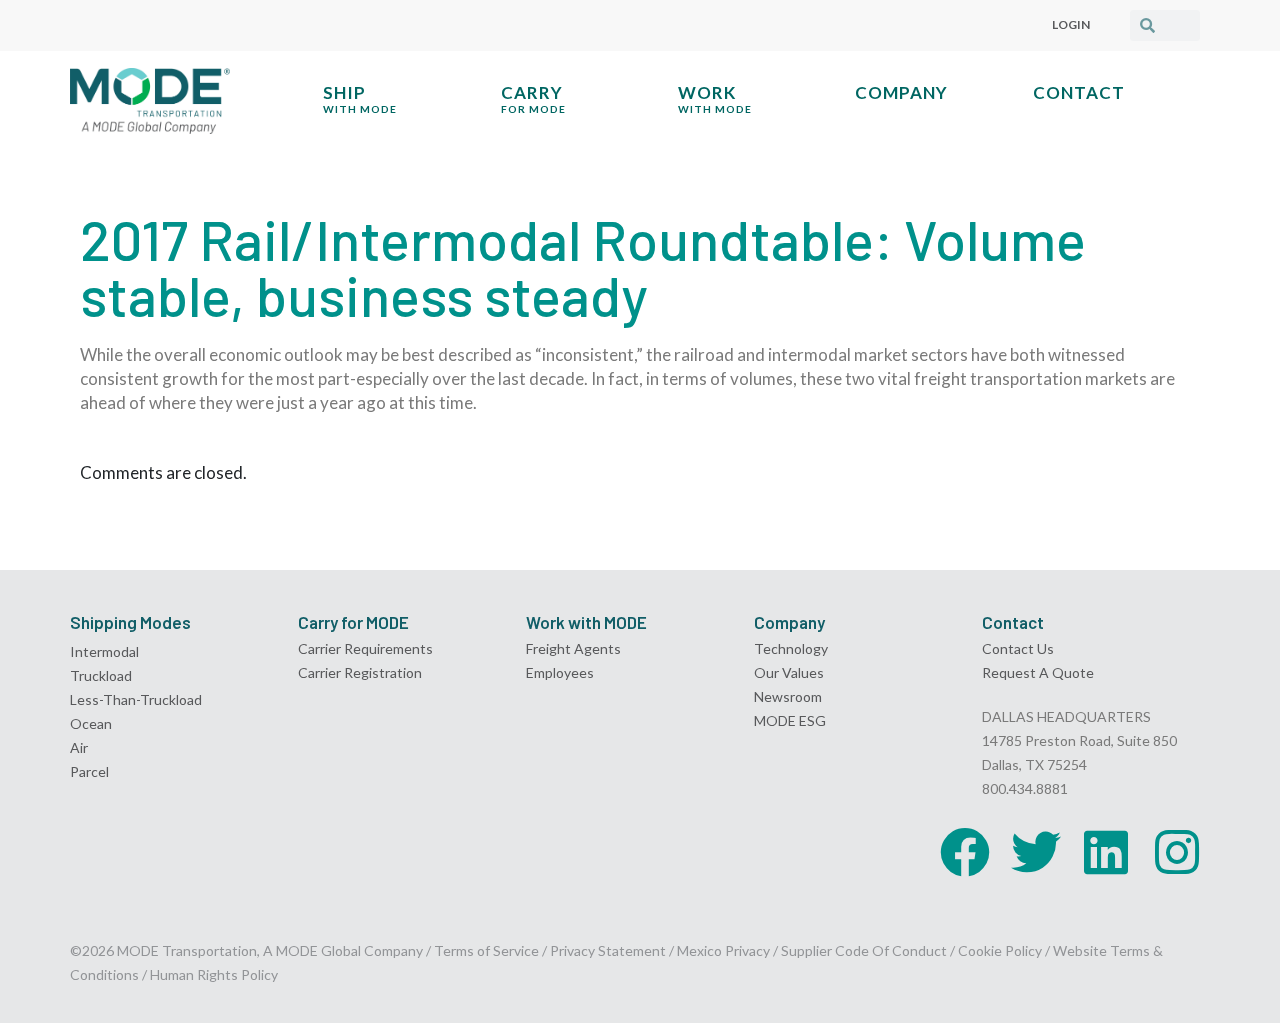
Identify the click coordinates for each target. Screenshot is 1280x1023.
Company (901, 92)
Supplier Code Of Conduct (864, 950)
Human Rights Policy (214, 974)
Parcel (89, 771)
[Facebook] (965, 852)
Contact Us (1018, 648)
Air (79, 747)
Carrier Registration (360, 672)
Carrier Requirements (365, 648)
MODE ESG (790, 720)
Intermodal (104, 651)
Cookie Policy (1000, 950)
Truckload (101, 675)
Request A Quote (1038, 672)
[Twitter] (1036, 852)
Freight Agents (573, 648)
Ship (360, 98)
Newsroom (788, 696)
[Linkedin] (1106, 852)
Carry (533, 98)
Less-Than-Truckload (136, 699)
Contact (1079, 92)
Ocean (91, 723)
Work (715, 98)
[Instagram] (1177, 852)
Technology (791, 648)
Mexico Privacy (723, 950)
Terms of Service (486, 950)
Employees (560, 672)
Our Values (789, 672)
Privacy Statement (609, 950)
